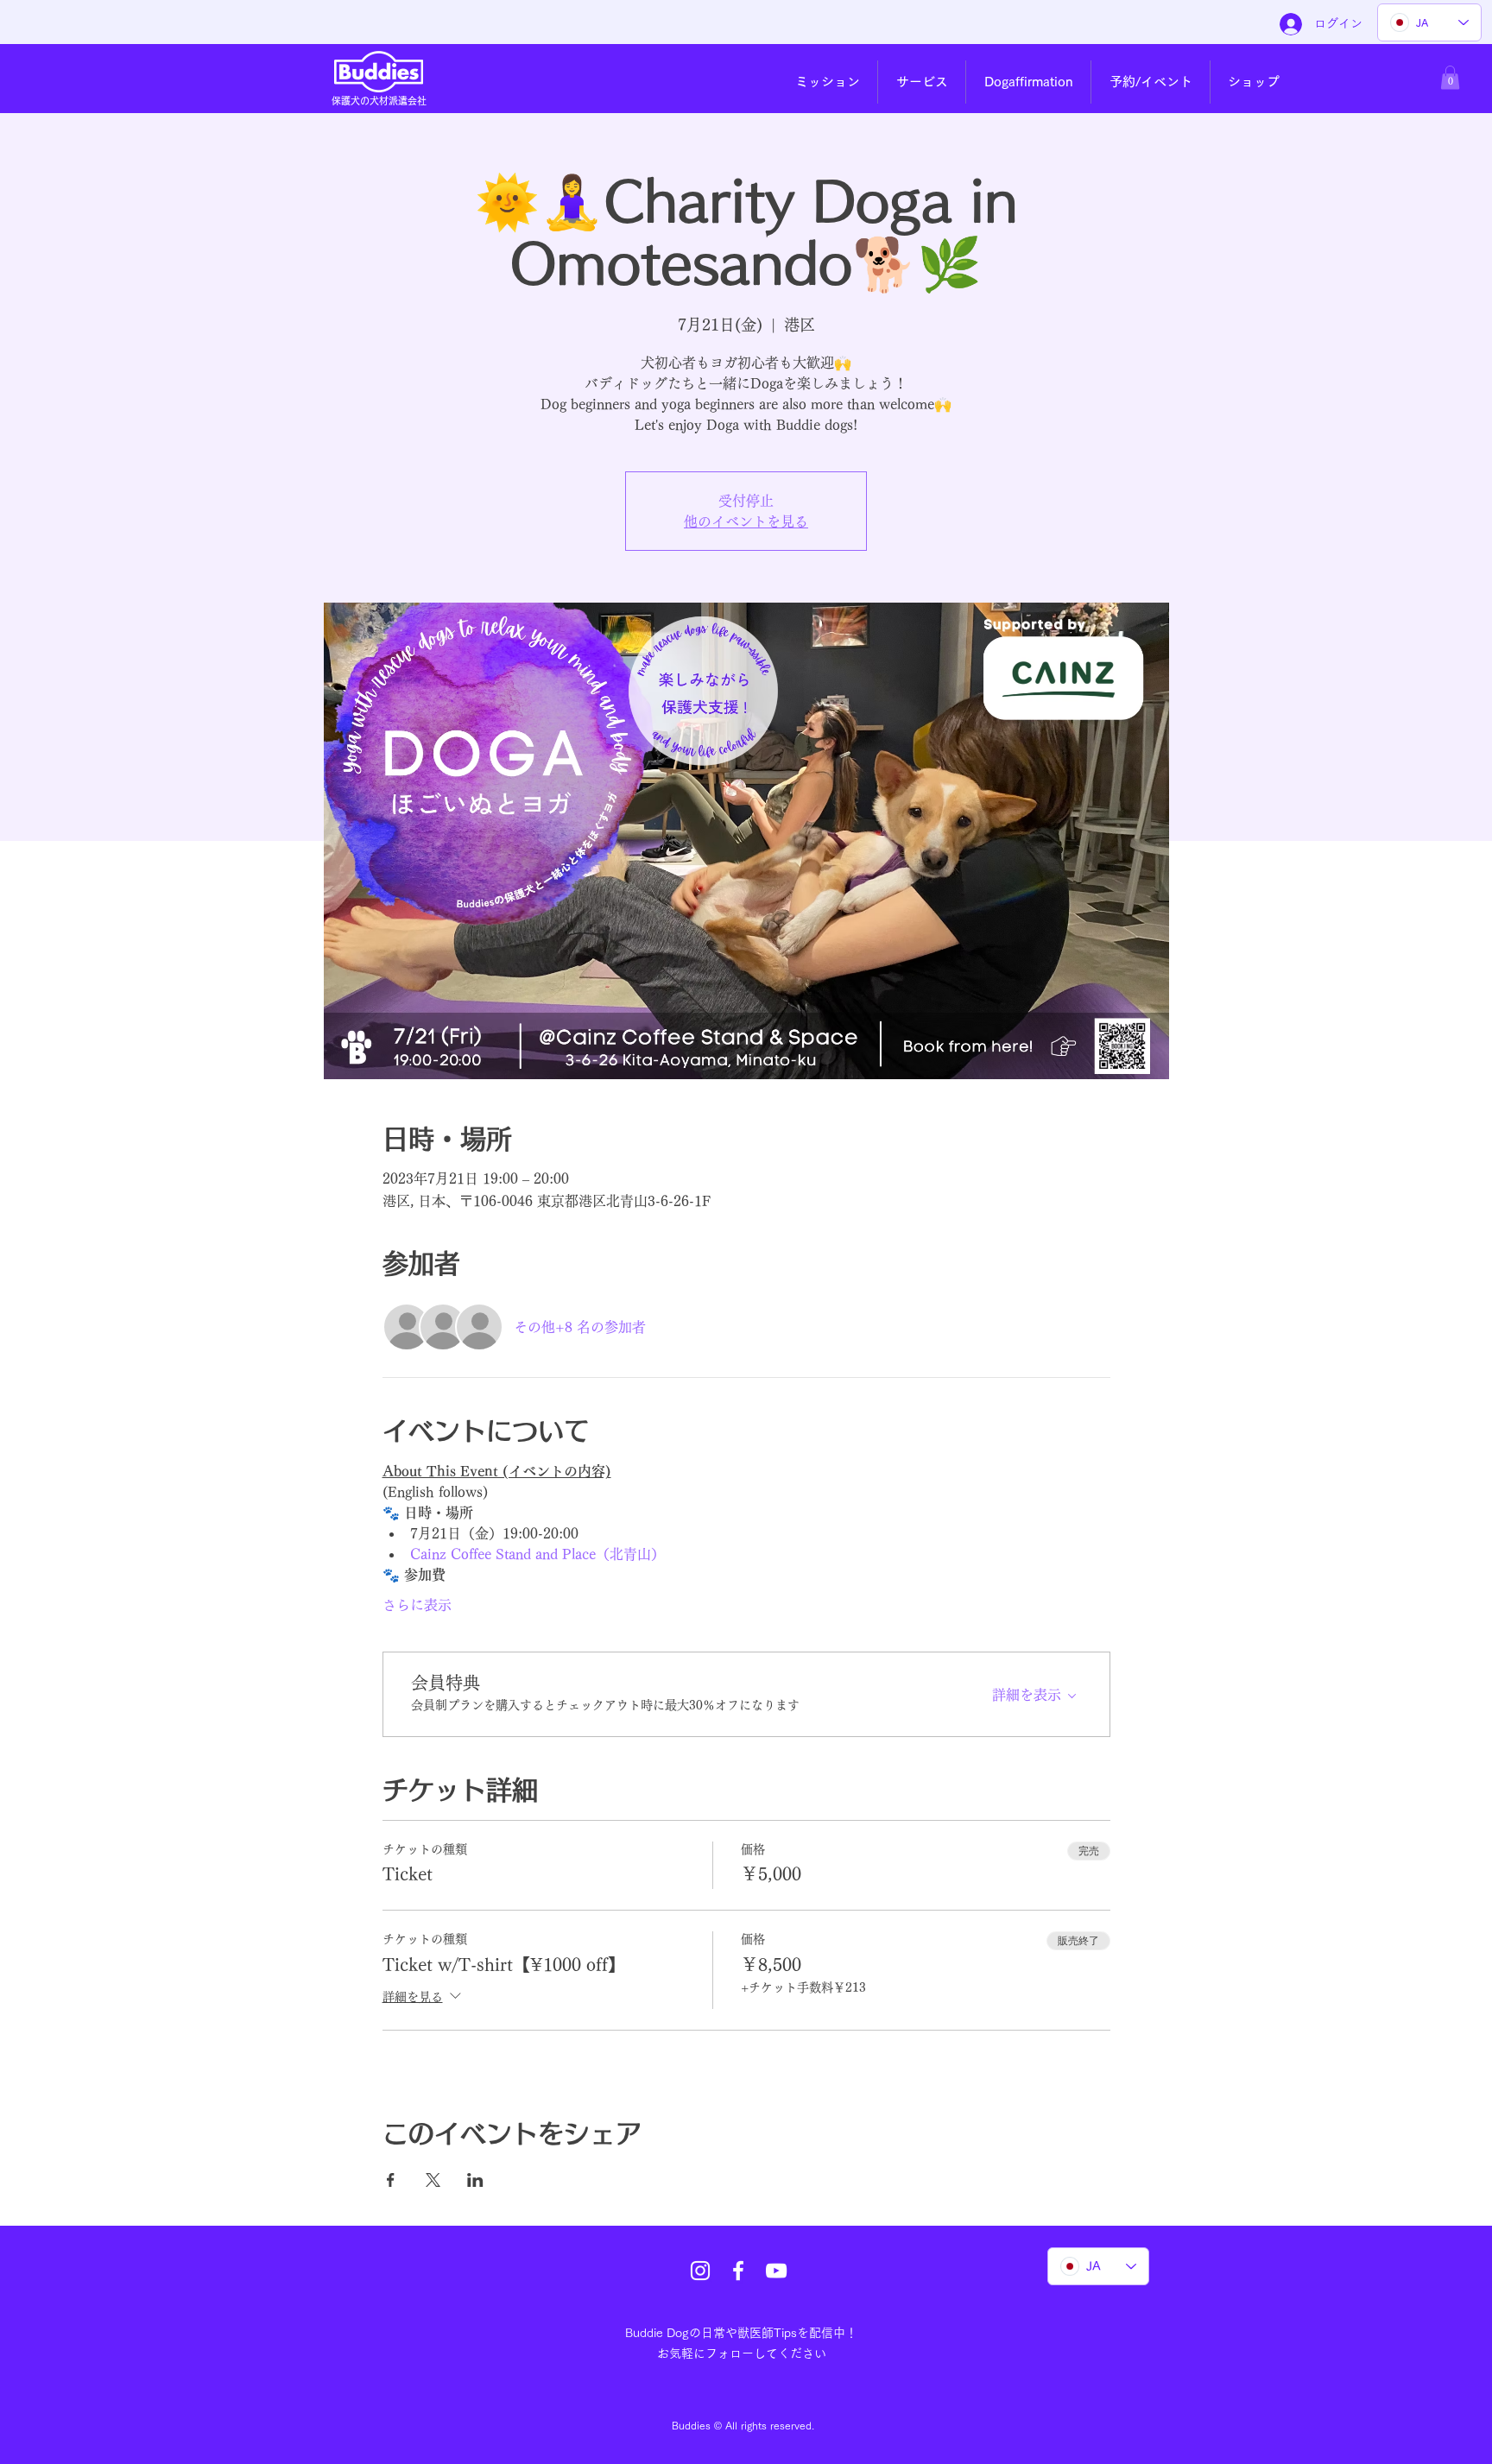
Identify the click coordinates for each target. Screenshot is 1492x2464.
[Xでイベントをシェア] (433, 2180)
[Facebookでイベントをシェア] (391, 2180)
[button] (827, 82)
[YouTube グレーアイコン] (776, 2271)
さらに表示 (417, 1605)
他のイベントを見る (746, 521)
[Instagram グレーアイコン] (700, 2271)
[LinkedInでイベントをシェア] (475, 2180)
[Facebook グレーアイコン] (738, 2271)
